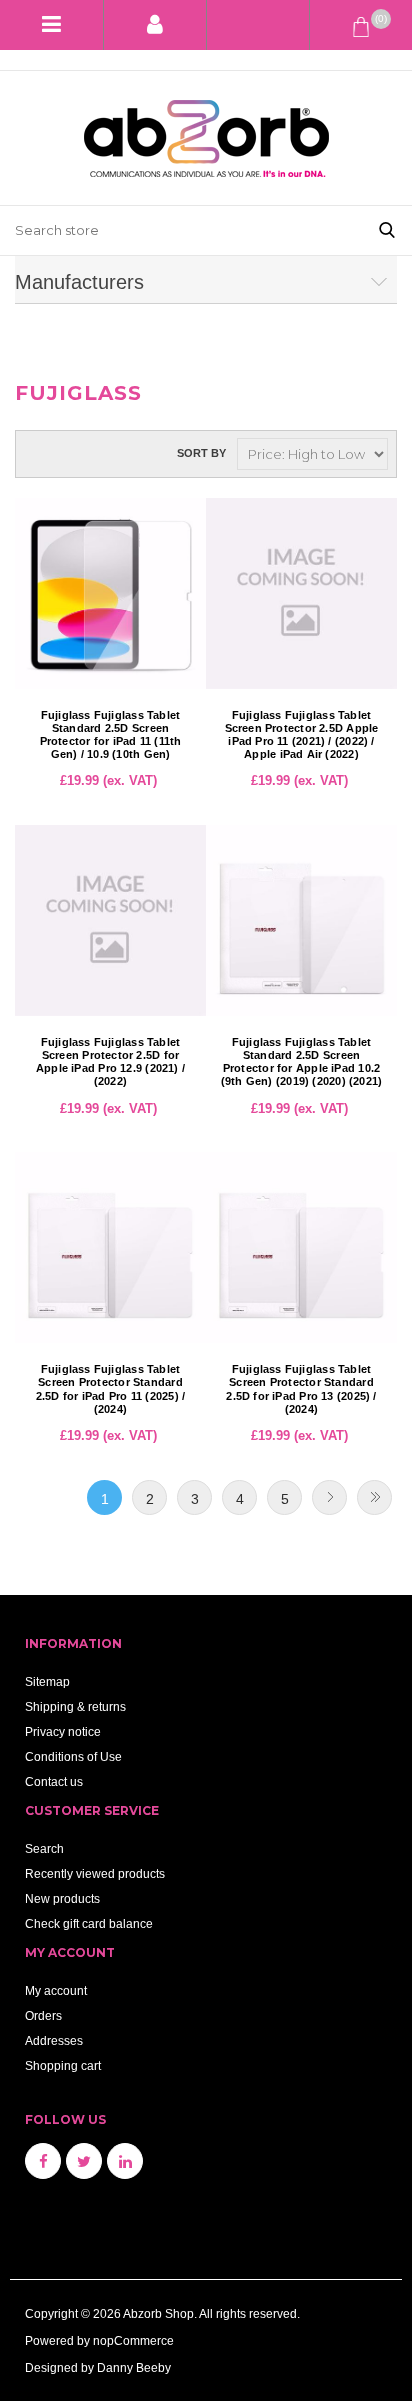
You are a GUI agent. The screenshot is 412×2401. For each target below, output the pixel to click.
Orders (43, 2015)
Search (44, 1848)
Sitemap (47, 1681)
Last (374, 1497)
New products (62, 1898)
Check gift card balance (89, 1923)
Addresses (54, 2040)
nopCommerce (133, 2340)
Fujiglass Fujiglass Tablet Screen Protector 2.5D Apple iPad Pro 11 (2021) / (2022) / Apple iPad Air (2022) (302, 735)
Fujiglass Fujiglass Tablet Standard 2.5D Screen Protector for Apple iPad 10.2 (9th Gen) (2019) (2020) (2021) (302, 1062)
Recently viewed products (95, 1873)
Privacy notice (63, 1731)
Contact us (54, 1781)
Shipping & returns (75, 1706)
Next (329, 1497)
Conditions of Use (73, 1756)
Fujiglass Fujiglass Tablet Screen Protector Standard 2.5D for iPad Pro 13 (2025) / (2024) (301, 1389)
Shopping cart (63, 2065)
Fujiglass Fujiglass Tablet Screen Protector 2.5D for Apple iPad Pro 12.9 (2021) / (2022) (110, 1062)
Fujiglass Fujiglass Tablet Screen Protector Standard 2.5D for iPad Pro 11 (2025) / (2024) (110, 1389)
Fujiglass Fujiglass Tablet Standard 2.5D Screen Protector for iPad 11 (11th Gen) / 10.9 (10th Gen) (111, 735)
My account (56, 1990)
